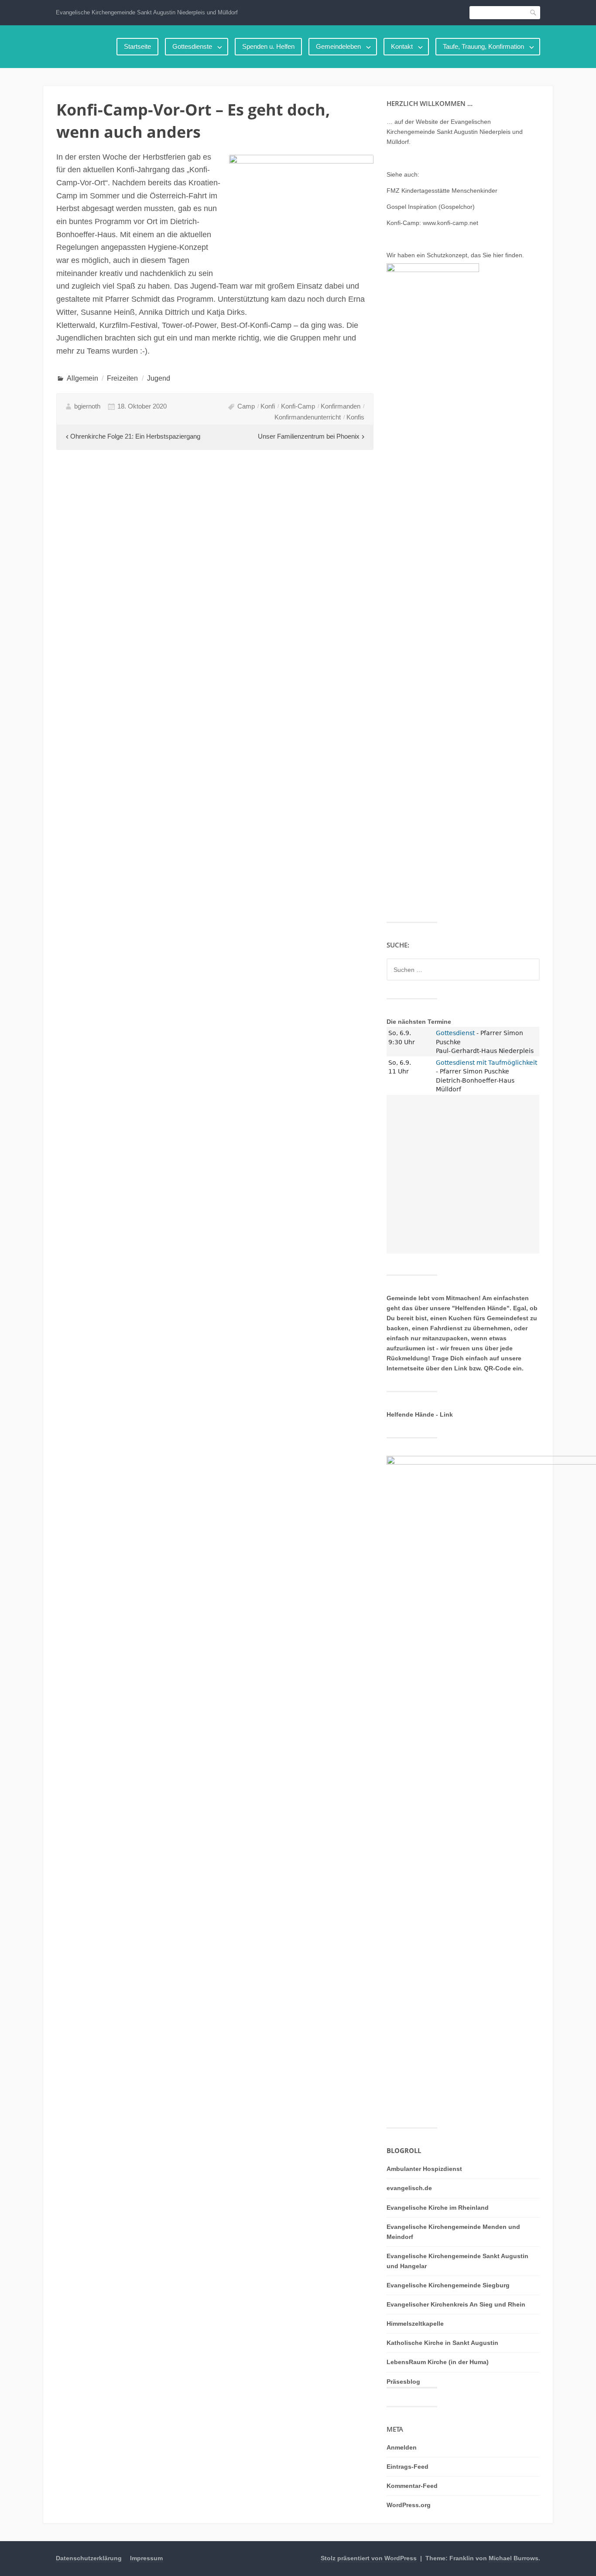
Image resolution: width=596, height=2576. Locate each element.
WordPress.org (409, 2505)
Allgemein (82, 378)
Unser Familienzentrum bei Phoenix (309, 436)
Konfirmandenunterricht (308, 417)
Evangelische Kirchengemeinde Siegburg (448, 2285)
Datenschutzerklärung (89, 2558)
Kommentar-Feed (412, 2486)
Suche (534, 12)
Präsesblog (403, 2382)
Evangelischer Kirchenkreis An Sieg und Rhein (456, 2304)
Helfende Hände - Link (420, 1414)
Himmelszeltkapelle (415, 2324)
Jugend (159, 378)
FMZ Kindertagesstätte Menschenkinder (442, 191)
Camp (246, 406)
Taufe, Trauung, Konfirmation (483, 46)
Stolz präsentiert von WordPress (369, 2558)
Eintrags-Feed (408, 2467)
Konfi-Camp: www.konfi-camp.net (432, 223)
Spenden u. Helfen (268, 46)
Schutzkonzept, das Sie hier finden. (475, 255)
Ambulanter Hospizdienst (424, 2169)
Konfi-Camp (298, 406)
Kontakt (402, 46)
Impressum (146, 2558)
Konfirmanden (341, 406)
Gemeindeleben (338, 46)
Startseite (137, 46)
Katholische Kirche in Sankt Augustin (442, 2343)
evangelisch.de (409, 2188)
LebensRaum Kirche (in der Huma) (438, 2362)
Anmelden (402, 2447)
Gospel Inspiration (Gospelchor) (431, 207)
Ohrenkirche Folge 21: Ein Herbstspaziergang (135, 436)
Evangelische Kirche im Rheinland (438, 2208)
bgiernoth (87, 406)
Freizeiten (122, 378)
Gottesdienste (192, 46)
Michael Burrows (514, 2558)
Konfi (268, 406)
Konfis (355, 417)
